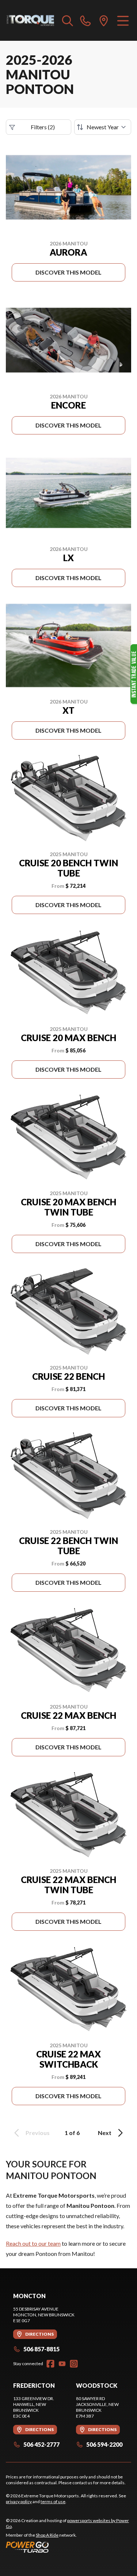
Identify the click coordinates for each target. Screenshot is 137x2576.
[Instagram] (74, 2364)
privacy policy (19, 2502)
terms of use (53, 2502)
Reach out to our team (33, 2243)
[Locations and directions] (104, 20)
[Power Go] (68, 2547)
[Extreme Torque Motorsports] (30, 20)
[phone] (85, 20)
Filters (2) (43, 127)
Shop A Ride (47, 2535)
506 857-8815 (41, 2349)
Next (105, 2133)
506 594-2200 (104, 2444)
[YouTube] (62, 2364)
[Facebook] (50, 2364)
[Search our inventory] (68, 20)
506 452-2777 (41, 2444)
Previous (38, 2133)
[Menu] (123, 20)
